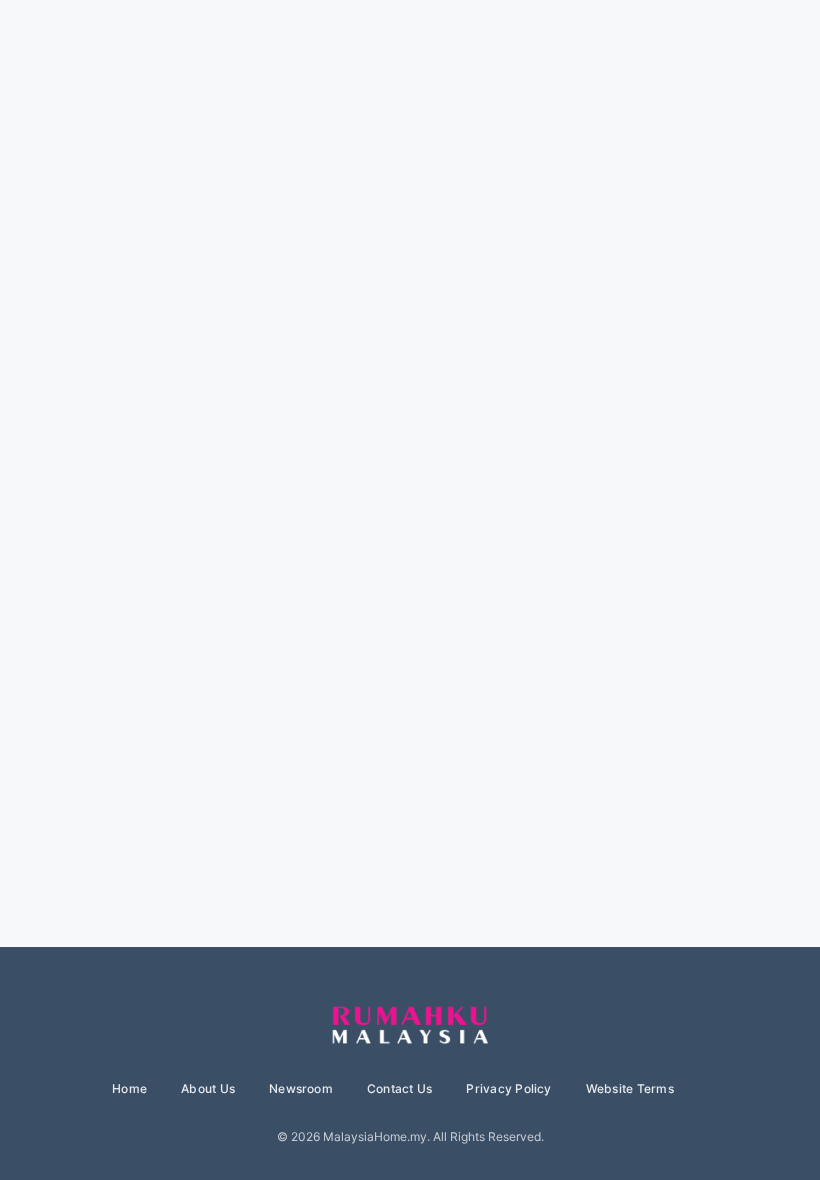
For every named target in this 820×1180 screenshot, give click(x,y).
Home (129, 1088)
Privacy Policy (508, 1088)
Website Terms (630, 1088)
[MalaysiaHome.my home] (410, 1026)
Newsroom (301, 1088)
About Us (208, 1088)
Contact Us (399, 1088)
